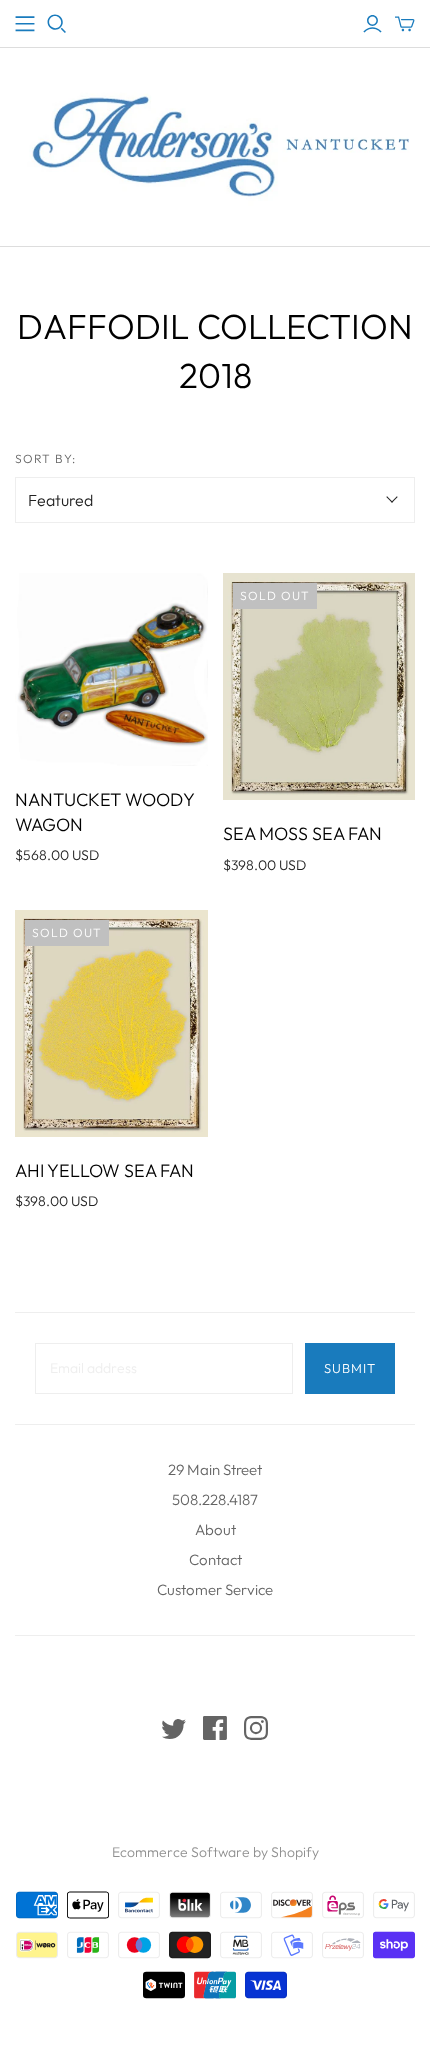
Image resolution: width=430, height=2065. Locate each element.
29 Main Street (215, 1469)
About (215, 1529)
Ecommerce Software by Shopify (215, 1852)
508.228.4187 (215, 1499)
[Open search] (57, 24)
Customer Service (215, 1589)
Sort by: (45, 458)
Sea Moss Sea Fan (302, 833)
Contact (215, 1559)
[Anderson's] (25, 24)
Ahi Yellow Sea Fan (104, 1170)
